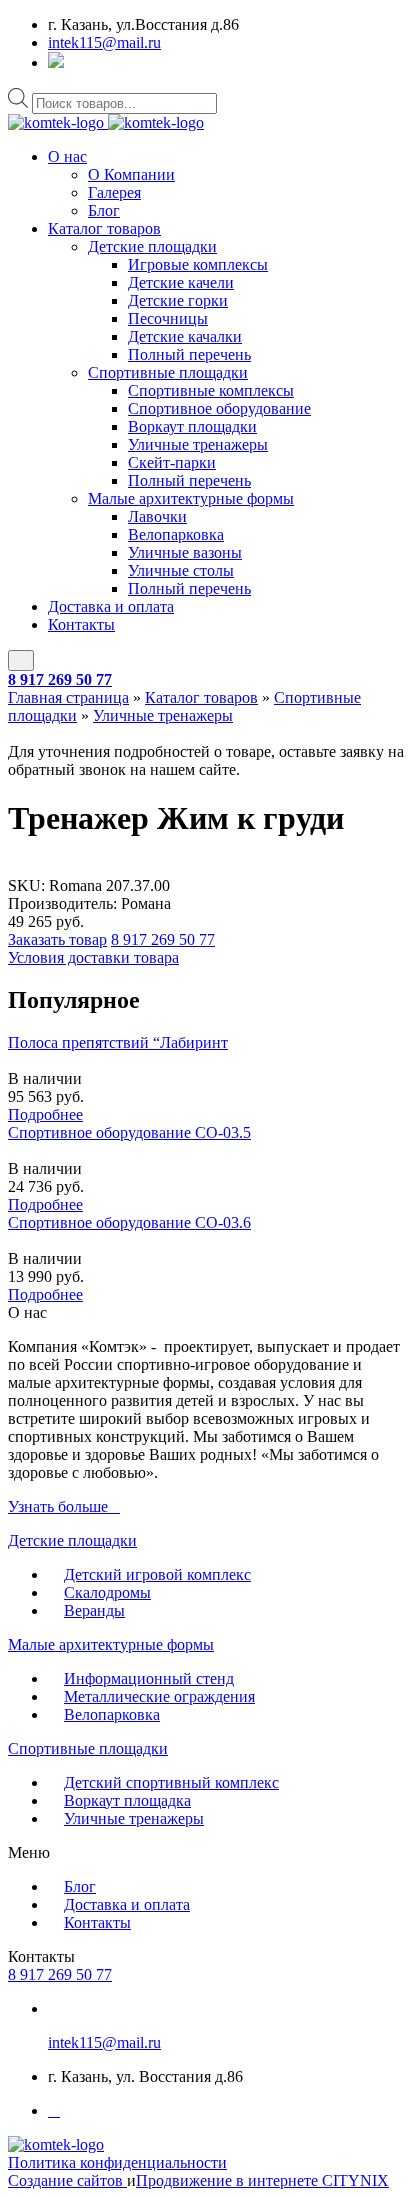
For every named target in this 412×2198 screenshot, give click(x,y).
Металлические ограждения (159, 1696)
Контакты (81, 624)
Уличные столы (181, 570)
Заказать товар (57, 939)
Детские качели (181, 282)
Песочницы (168, 318)
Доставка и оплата (111, 606)
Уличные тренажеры (198, 444)
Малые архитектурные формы (191, 498)
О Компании (131, 174)
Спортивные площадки (168, 372)
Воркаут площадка (127, 1800)
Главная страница (68, 697)
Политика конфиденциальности (117, 2162)
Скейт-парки (172, 462)
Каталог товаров (104, 228)
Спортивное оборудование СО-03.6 (129, 1222)
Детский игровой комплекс (157, 1574)
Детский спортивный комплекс (171, 1782)
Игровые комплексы (198, 264)
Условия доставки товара (93, 957)
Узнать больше (58, 1506)
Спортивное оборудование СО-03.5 (129, 1132)
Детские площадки (152, 246)
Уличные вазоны (185, 552)
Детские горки (178, 300)
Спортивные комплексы (211, 390)
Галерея (114, 192)
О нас (67, 156)
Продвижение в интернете (229, 2180)
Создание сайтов (67, 2180)
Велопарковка (176, 534)
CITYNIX (355, 2180)
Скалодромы (107, 1592)
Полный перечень (189, 354)
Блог (104, 210)
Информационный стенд (149, 1678)
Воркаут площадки (192, 426)
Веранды (94, 1610)
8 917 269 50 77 (60, 679)
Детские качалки (185, 336)
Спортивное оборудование (219, 408)
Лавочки (157, 516)
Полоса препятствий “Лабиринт (118, 1042)
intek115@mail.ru (104, 42)
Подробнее (45, 1114)
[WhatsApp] (56, 62)
